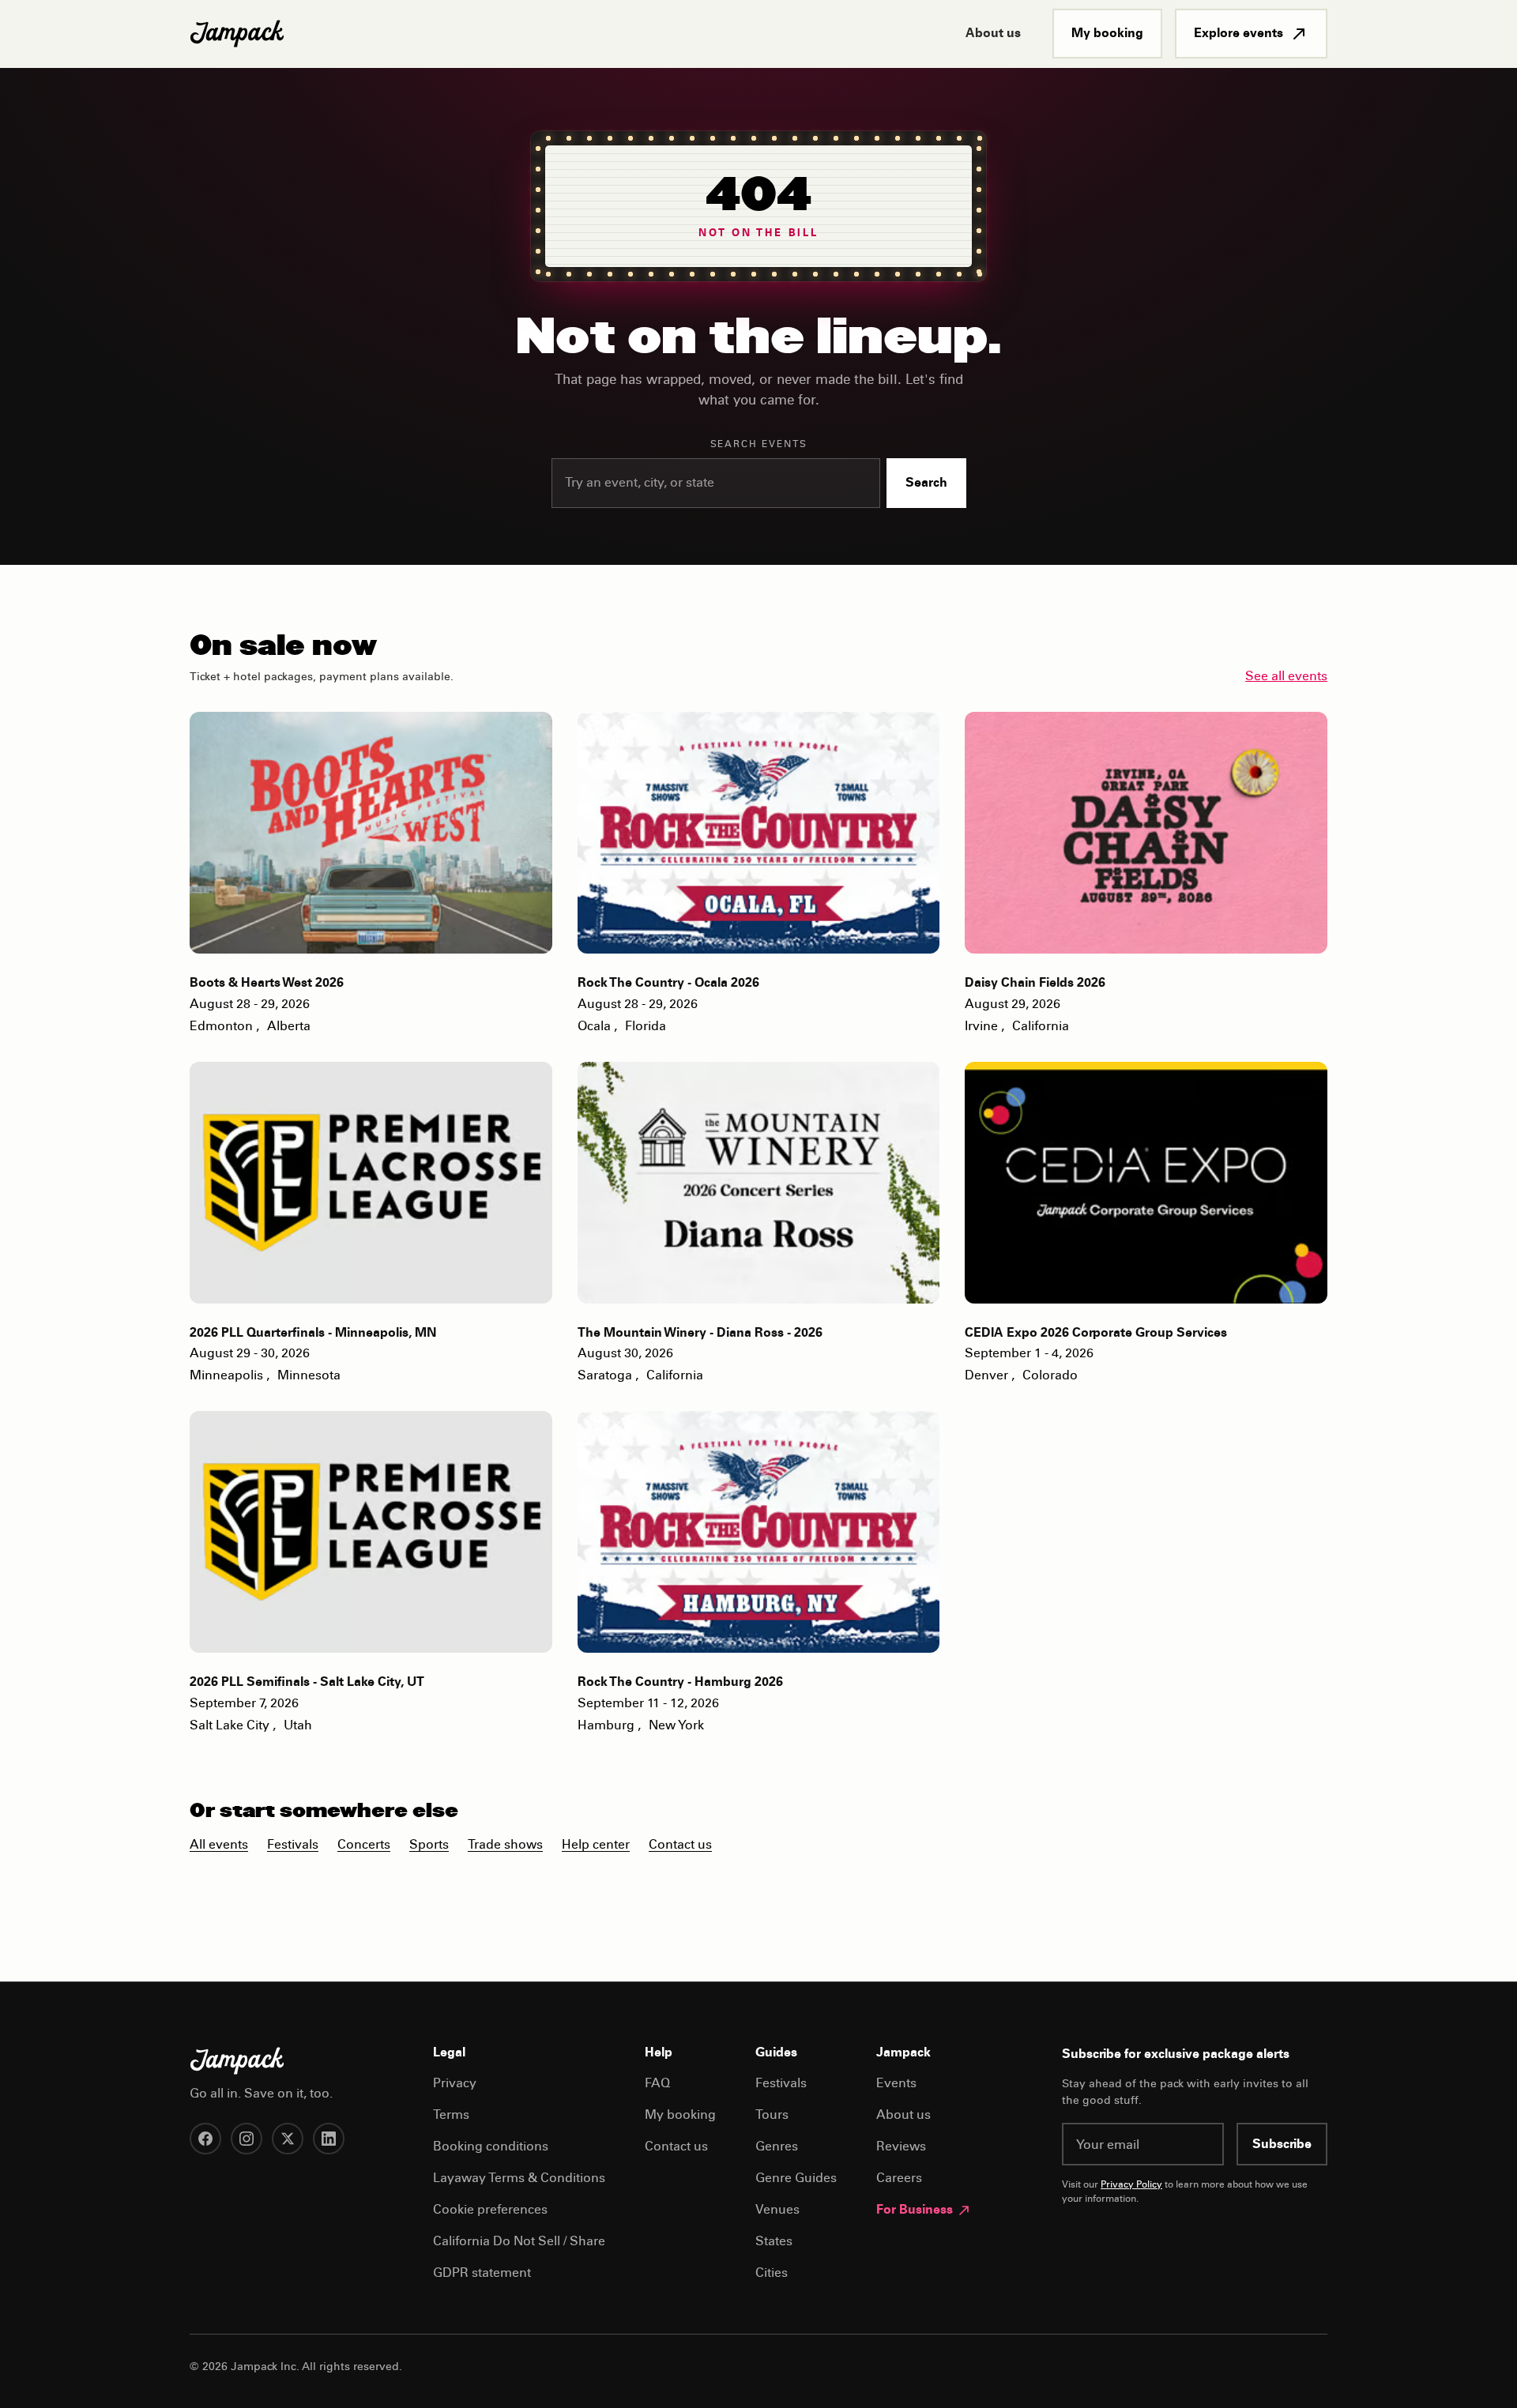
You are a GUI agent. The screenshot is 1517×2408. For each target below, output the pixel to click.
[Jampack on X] (288, 2139)
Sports (429, 1846)
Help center (596, 1846)
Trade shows (505, 1846)
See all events (1286, 677)
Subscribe (1282, 2145)
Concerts (364, 1846)
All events (219, 1846)
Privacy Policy (1131, 2185)
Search (926, 483)
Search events (759, 445)
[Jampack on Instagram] (247, 2139)
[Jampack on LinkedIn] (329, 2139)
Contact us (680, 1846)
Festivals (293, 1846)
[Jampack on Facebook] (205, 2139)
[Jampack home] (237, 34)
